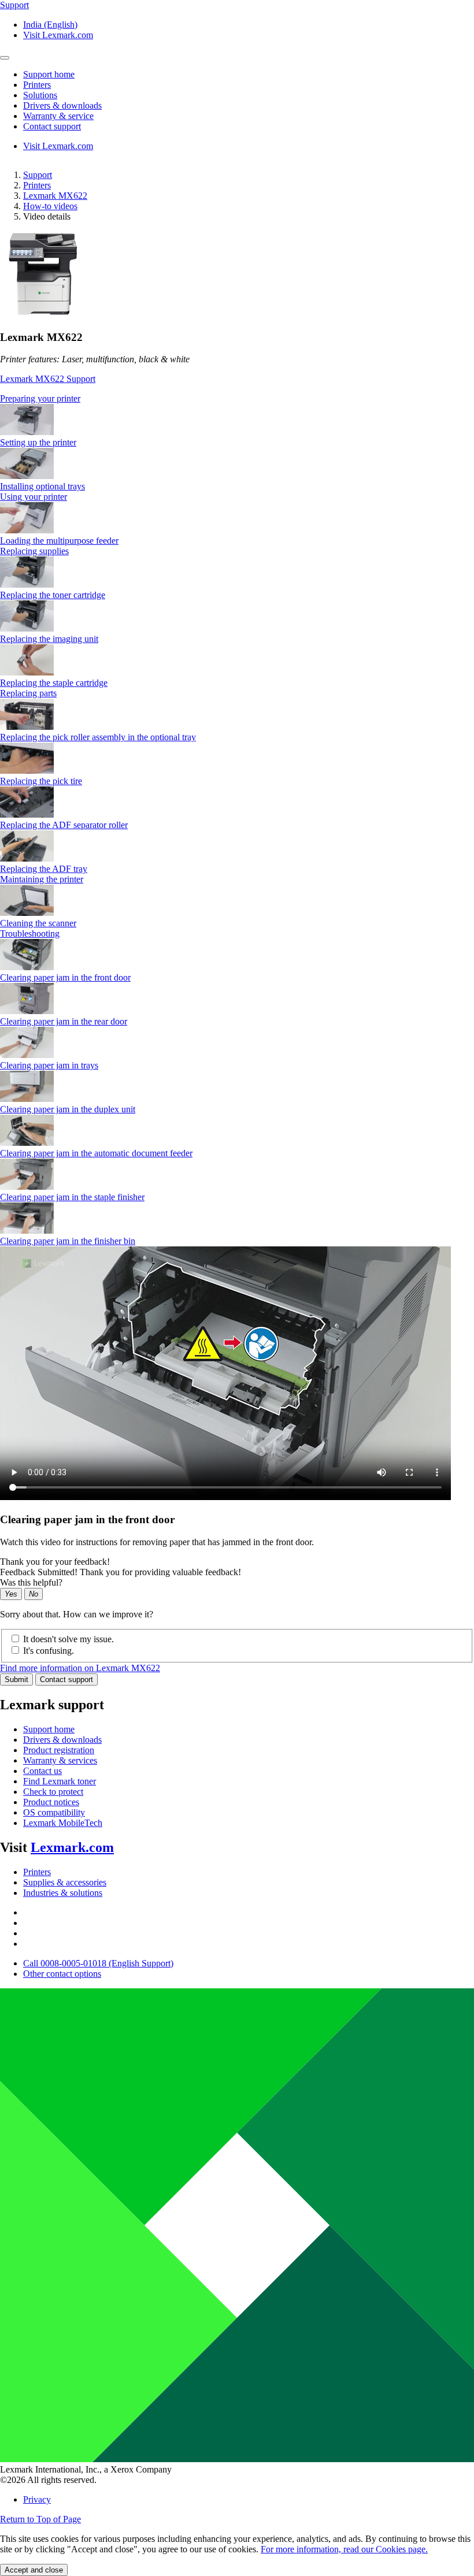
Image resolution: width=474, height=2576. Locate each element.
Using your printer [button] (34, 497)
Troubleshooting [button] (30, 933)
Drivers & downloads (62, 1740)
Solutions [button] (40, 95)
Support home (49, 1729)
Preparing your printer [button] (40, 398)
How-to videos (50, 206)
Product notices (51, 1802)
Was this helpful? (31, 1582)
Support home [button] (49, 74)
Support (38, 175)
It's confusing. (49, 1651)
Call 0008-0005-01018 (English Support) (98, 1963)
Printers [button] (37, 85)
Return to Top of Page (40, 2519)
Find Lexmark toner (60, 1781)
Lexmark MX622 (55, 196)
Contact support (66, 1679)
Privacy (37, 2499)
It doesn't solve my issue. (68, 1639)
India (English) (50, 25)
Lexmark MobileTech (63, 1823)
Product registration (59, 1750)
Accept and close (34, 2570)
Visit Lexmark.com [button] (58, 35)
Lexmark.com (72, 1847)
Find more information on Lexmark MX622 (80, 1668)
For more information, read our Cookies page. (344, 2549)
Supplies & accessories (65, 1882)
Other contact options (62, 1974)
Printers (37, 185)
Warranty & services (60, 1760)
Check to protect (53, 1792)
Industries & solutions (63, 1893)
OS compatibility (54, 1812)
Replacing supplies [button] (34, 551)
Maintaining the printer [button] (42, 879)
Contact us (42, 1771)
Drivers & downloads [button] (62, 105)
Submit (16, 1679)
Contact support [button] (52, 126)
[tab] (237, 399)
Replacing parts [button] (28, 693)
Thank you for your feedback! (55, 1562)
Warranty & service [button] (58, 116)
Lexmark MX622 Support (48, 379)
